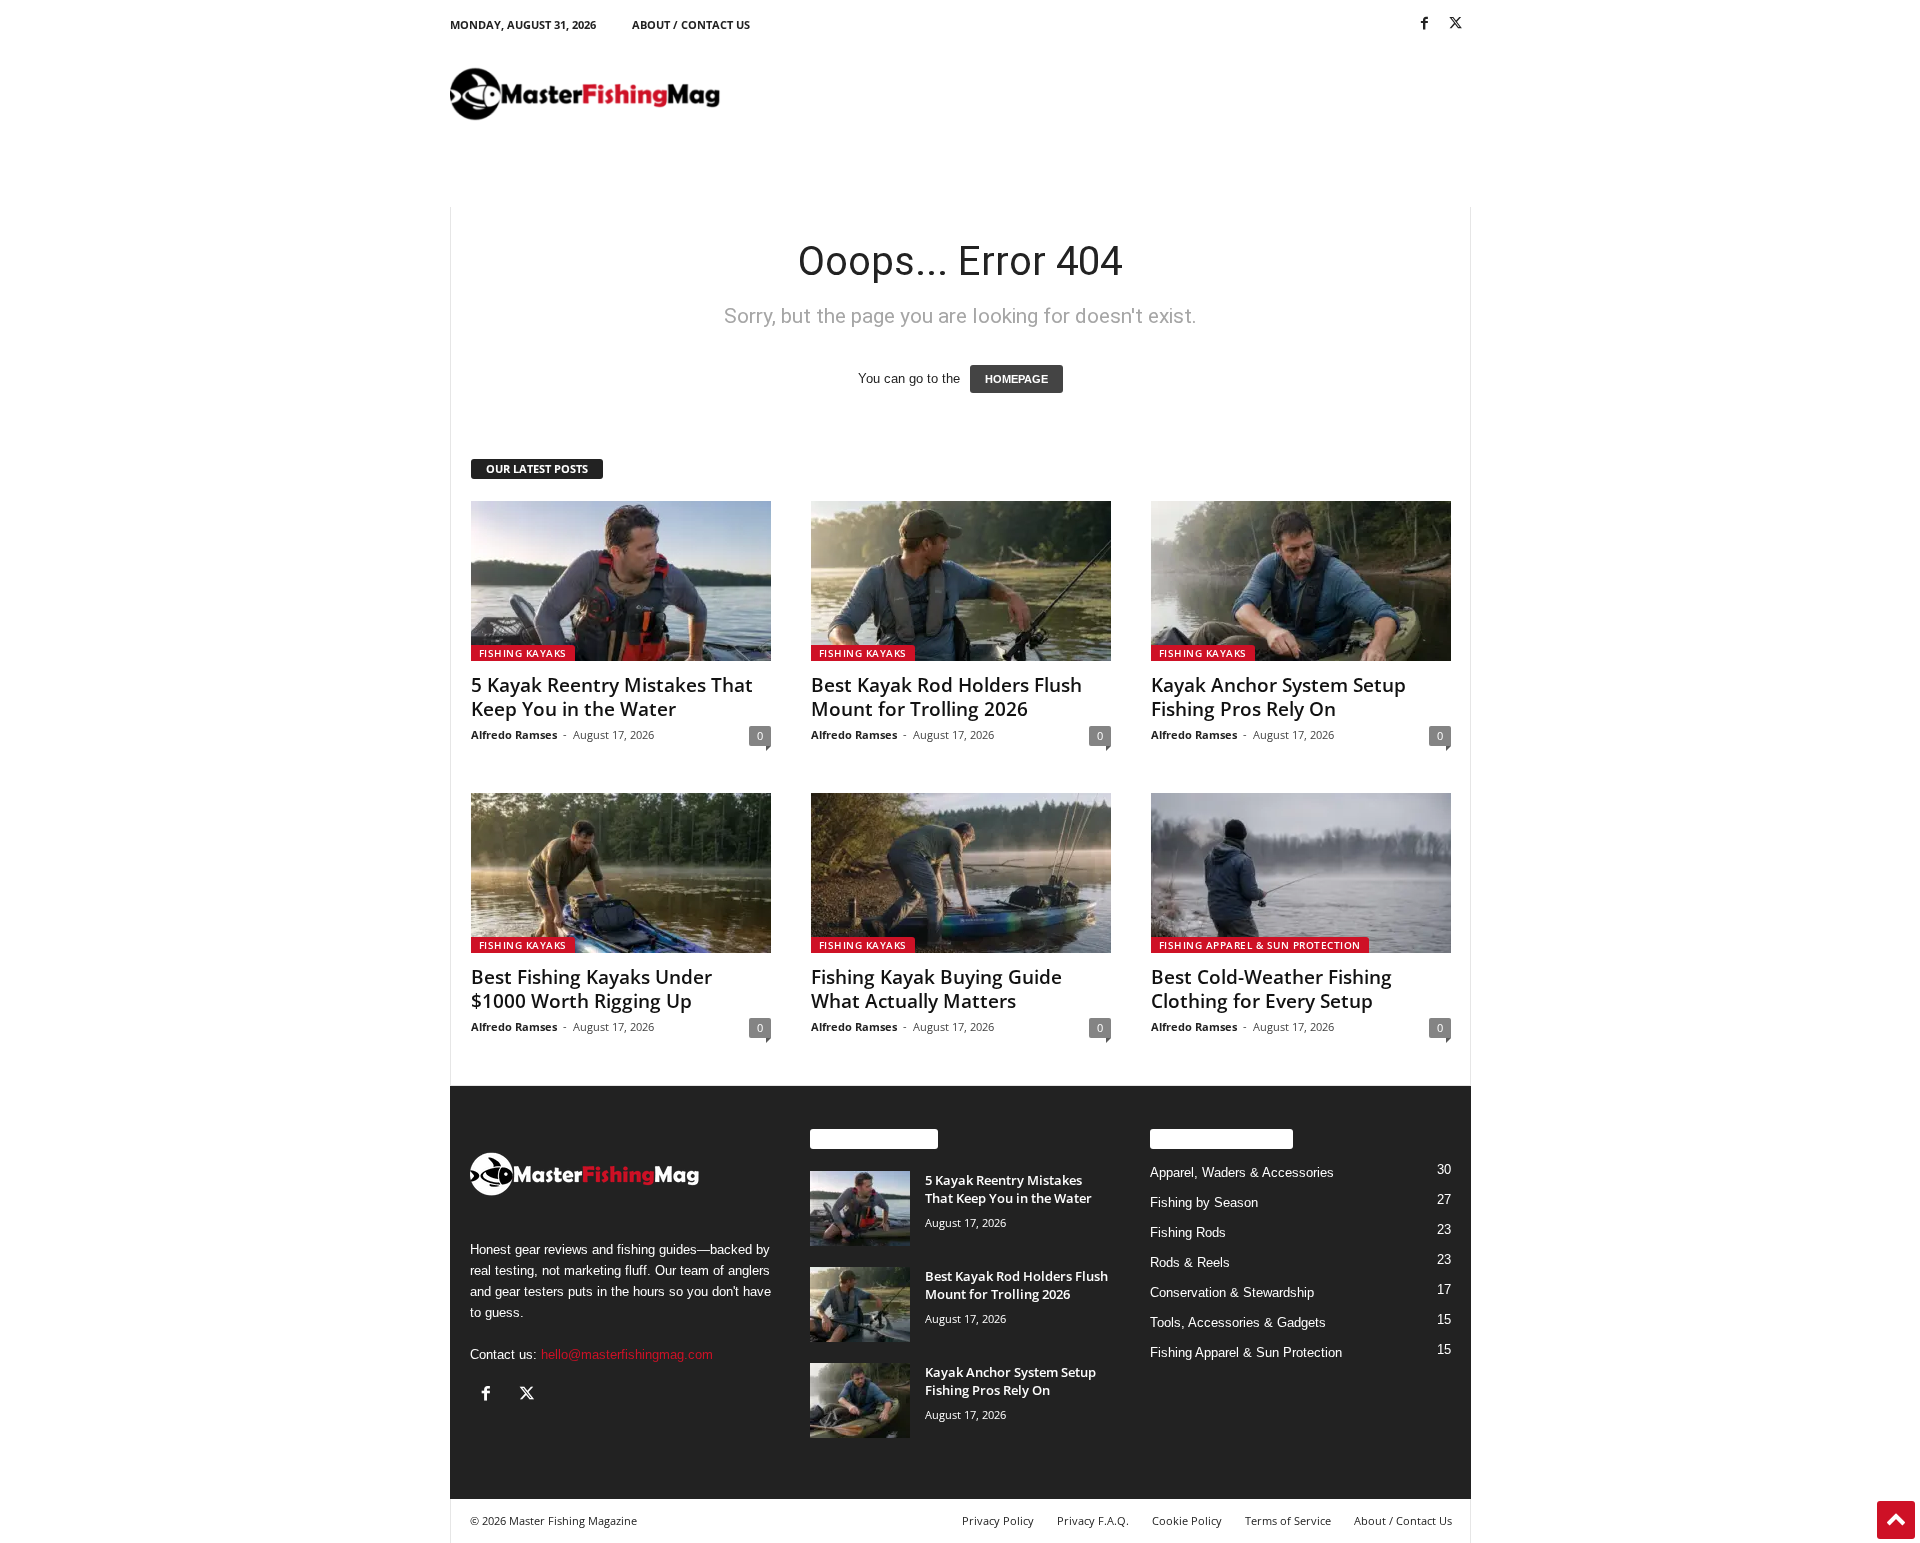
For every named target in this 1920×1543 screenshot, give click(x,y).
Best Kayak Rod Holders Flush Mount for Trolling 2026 (946, 697)
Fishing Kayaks (523, 653)
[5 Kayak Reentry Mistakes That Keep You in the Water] (621, 581)
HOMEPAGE (1016, 379)
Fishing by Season (1204, 1202)
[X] (1456, 24)
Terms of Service (1288, 1520)
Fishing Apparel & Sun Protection (1260, 945)
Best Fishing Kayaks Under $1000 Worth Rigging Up (591, 989)
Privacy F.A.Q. (1093, 1520)
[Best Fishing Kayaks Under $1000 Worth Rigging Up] (621, 873)
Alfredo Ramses (514, 734)
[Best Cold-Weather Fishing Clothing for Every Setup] (1301, 873)
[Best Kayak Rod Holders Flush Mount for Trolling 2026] (961, 581)
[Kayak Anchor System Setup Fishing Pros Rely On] (1301, 581)
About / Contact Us (691, 24)
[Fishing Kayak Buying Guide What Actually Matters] (961, 873)
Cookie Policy (1187, 1520)
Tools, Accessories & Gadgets (1238, 1322)
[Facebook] (1425, 24)
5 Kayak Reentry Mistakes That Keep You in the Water (612, 697)
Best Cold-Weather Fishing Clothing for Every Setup (1271, 989)
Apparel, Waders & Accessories (1242, 1172)
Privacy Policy (998, 1520)
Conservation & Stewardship (1232, 1292)
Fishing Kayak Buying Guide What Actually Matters (936, 989)
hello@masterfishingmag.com (627, 1354)
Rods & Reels (1190, 1262)
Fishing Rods (1188, 1232)
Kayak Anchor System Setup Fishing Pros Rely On (1278, 697)
